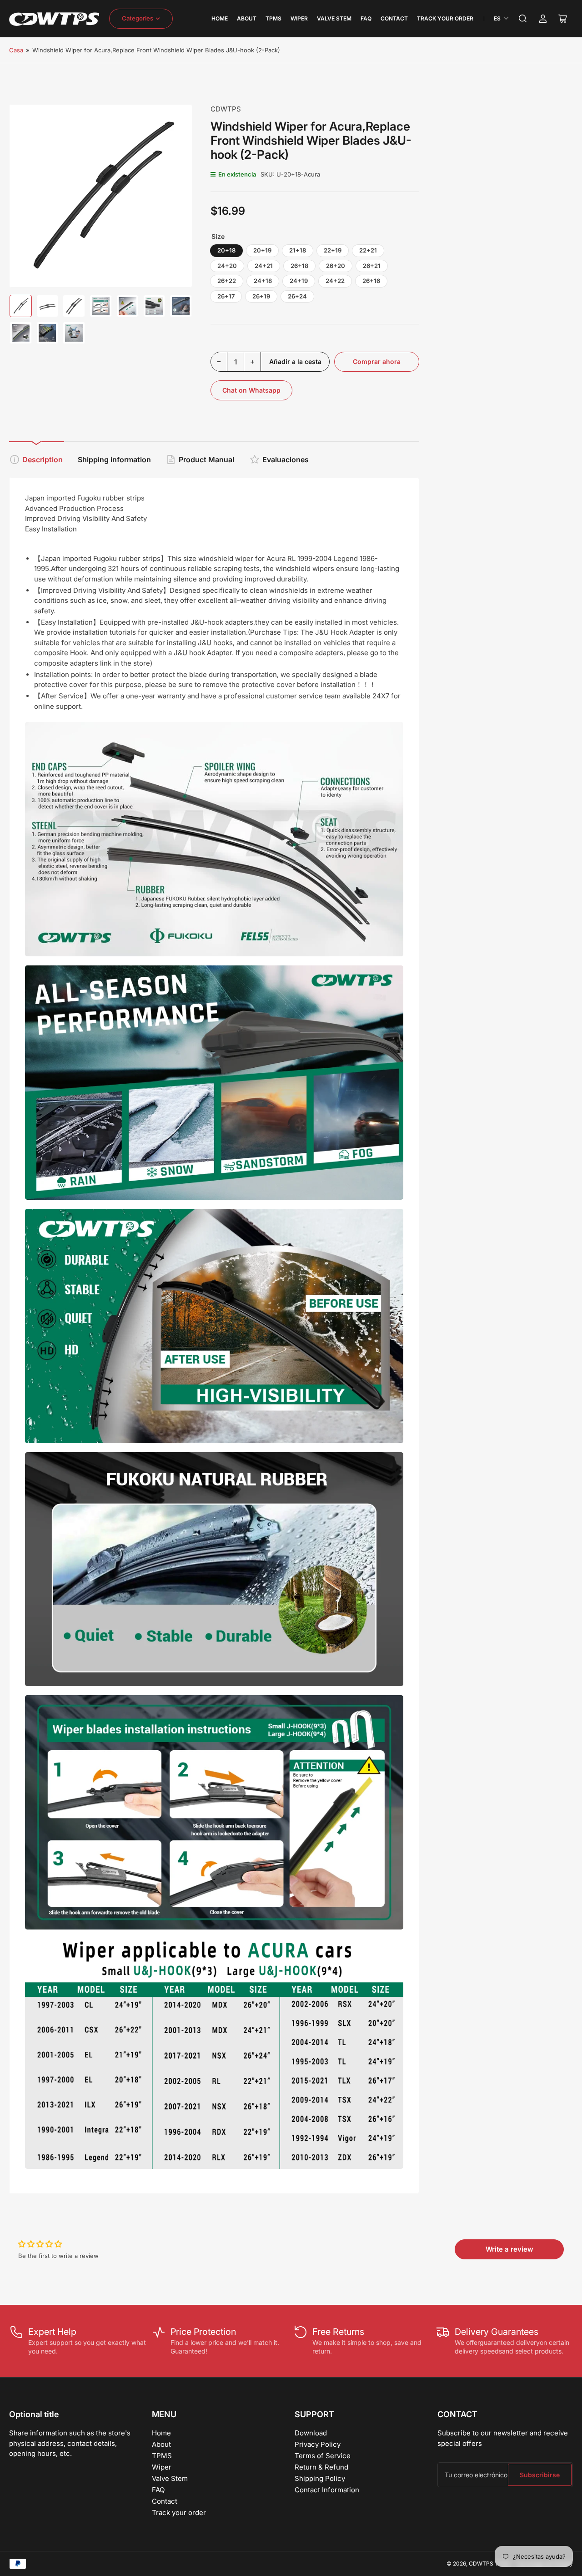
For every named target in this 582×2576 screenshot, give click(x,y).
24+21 (264, 266)
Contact (394, 18)
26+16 (371, 281)
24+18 (263, 281)
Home (220, 18)
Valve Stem (334, 18)
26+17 (226, 296)
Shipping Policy (320, 2478)
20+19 (262, 250)
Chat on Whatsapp (251, 390)
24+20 (227, 266)
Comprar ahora (377, 361)
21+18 (298, 250)
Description (43, 460)
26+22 (227, 281)
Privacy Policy (318, 2444)
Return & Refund (321, 2467)
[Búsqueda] (523, 19)
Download (311, 2433)
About (247, 18)
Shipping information (114, 460)
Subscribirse (540, 2475)
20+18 (226, 250)
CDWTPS (226, 109)
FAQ (366, 18)
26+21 (372, 266)
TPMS (273, 18)
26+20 (336, 266)
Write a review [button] (509, 2249)
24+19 (299, 281)
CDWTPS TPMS (490, 2563)
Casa (16, 50)
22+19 (333, 250)
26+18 (299, 266)
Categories (138, 18)
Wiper (299, 18)
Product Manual (206, 460)
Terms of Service (323, 2456)
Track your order (445, 18)
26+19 (261, 296)
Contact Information (327, 2490)
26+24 (297, 296)
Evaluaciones (286, 460)
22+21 (368, 250)
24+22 (335, 281)
